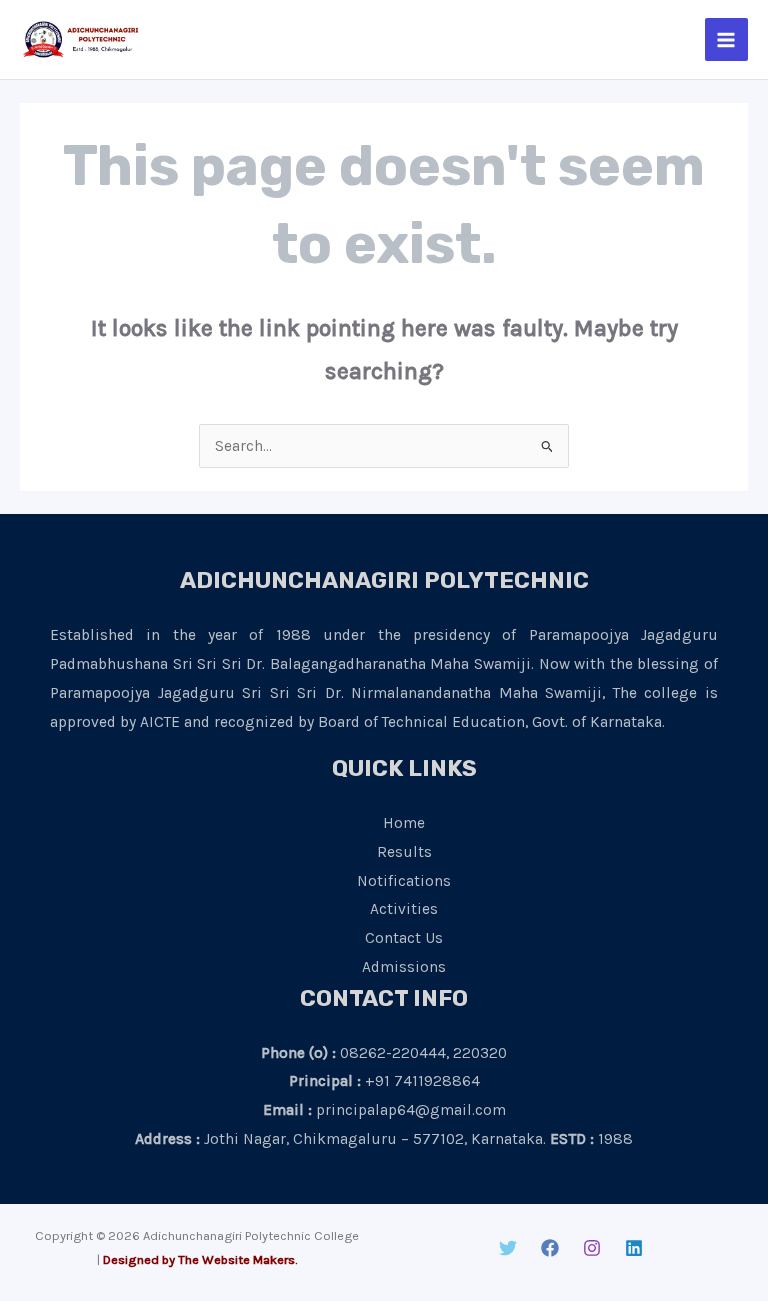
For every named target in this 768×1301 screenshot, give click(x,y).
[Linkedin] (634, 1248)
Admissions (404, 967)
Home (404, 823)
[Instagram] (592, 1248)
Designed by (139, 1259)
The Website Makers (236, 1259)
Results (404, 852)
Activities (404, 909)
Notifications (404, 881)
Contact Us (404, 938)
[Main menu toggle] (726, 39)
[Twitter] (508, 1248)
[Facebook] (550, 1248)
